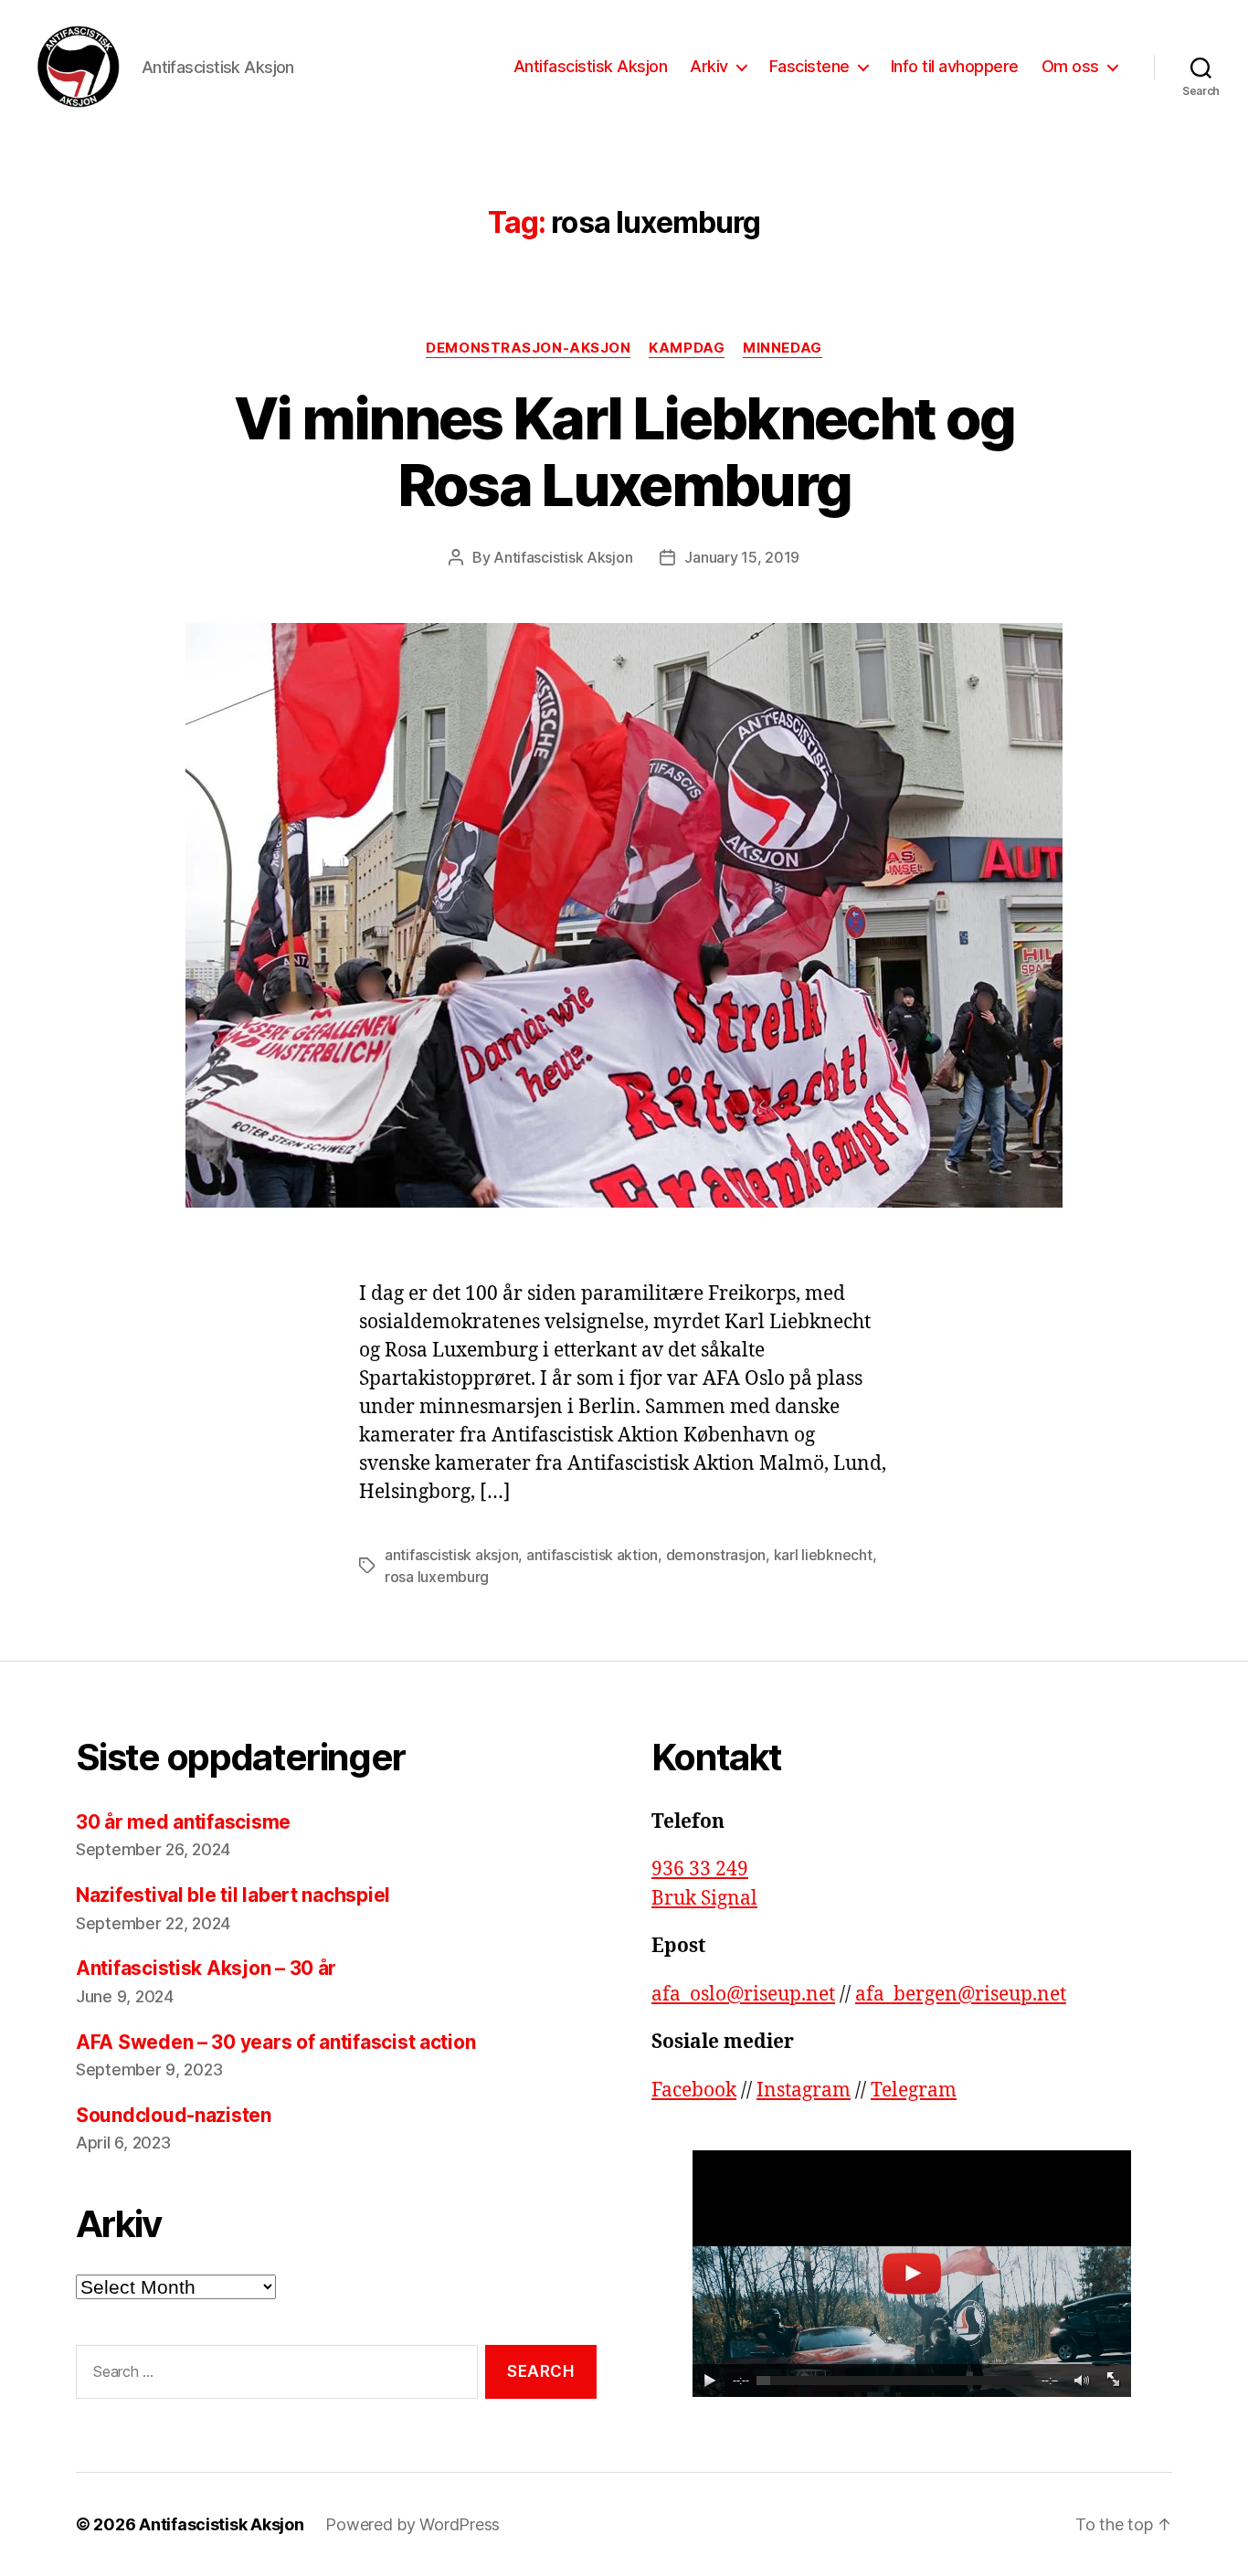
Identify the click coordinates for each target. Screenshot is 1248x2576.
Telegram (914, 2090)
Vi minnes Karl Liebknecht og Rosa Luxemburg (624, 451)
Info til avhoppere (955, 66)
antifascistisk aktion (592, 1555)
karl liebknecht (823, 1555)
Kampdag (687, 348)
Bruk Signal (704, 1899)
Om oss (1070, 66)
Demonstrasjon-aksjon (528, 348)
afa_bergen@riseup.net (961, 1995)
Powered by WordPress (412, 2524)
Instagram (804, 2090)
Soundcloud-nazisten (174, 2115)
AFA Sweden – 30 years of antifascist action (275, 2042)
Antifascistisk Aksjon (591, 66)
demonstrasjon (716, 1555)
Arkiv (709, 66)
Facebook (694, 2090)
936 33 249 (700, 1869)
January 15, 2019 (742, 557)
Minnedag (782, 348)
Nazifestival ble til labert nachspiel (235, 1895)
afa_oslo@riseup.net (743, 1995)
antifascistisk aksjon (451, 1555)
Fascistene (809, 66)
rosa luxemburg (437, 1577)
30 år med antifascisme (183, 1822)
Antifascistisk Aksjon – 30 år (206, 1968)
